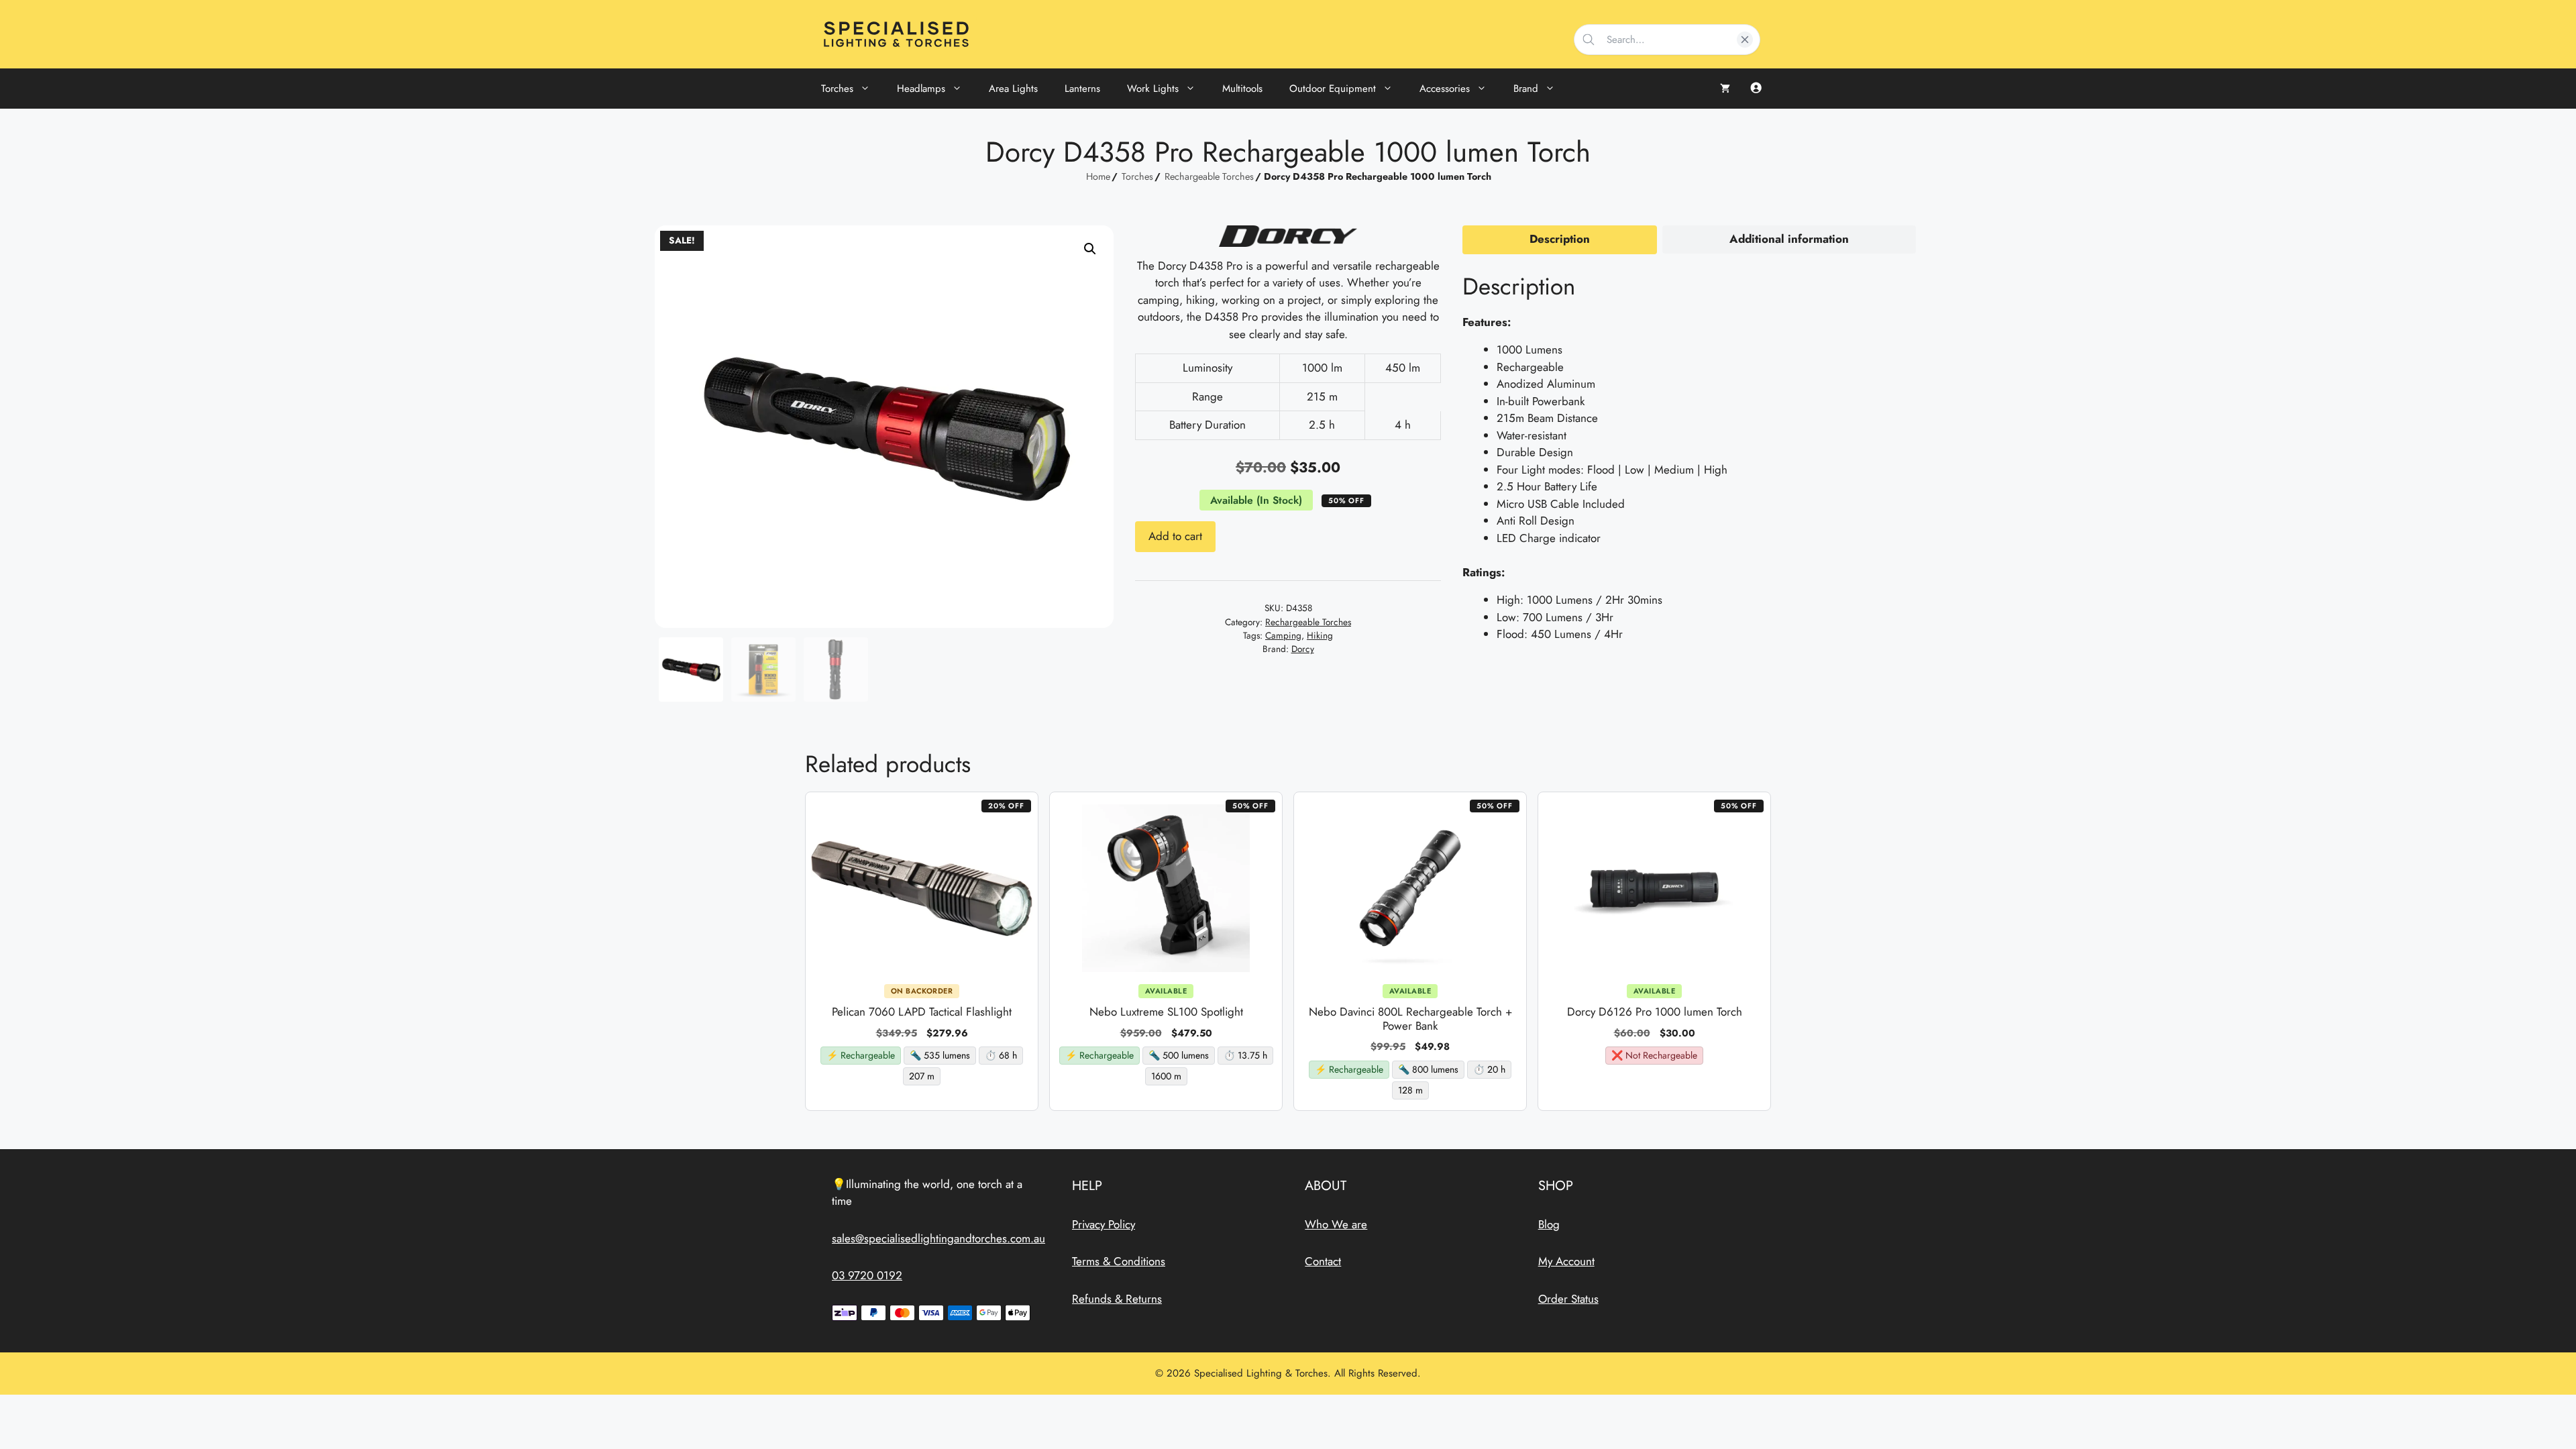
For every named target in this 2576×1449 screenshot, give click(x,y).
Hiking (1320, 635)
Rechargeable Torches (1209, 176)
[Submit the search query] (1589, 40)
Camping (1283, 635)
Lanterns (1082, 89)
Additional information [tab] (1789, 239)
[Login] (1756, 89)
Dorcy (1303, 649)
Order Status (1568, 1299)
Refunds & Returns (1117, 1299)
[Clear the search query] (1745, 40)
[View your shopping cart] (1725, 89)
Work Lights (1153, 89)
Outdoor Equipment (1333, 89)
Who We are (1336, 1224)
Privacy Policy (1104, 1224)
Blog (1549, 1224)
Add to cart (1175, 536)
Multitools (1242, 89)
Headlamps (921, 89)
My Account (1566, 1261)
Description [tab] (1560, 239)
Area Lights (1013, 89)
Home (1098, 176)
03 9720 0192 (867, 1275)
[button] (1090, 249)
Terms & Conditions (1119, 1261)
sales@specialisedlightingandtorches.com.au (938, 1238)
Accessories (1445, 89)
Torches (837, 89)
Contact (1323, 1261)
